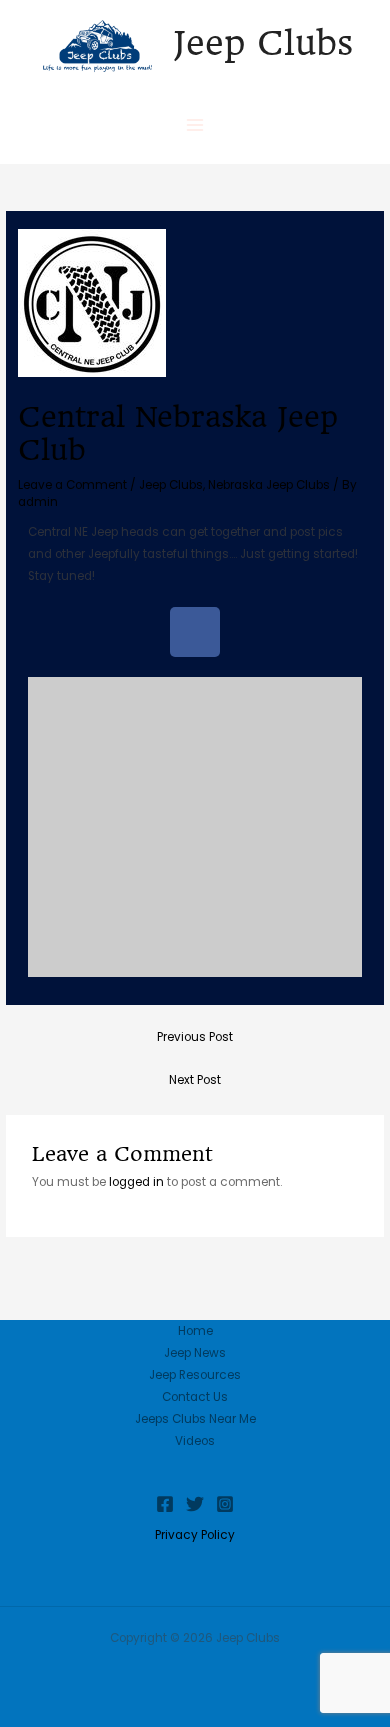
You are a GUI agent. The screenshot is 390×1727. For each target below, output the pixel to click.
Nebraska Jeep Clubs (269, 485)
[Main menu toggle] (195, 125)
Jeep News (195, 1353)
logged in (136, 1182)
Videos (195, 1441)
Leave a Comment (72, 485)
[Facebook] (165, 1504)
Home (195, 1331)
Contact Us (195, 1397)
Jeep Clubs (263, 43)
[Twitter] (195, 1504)
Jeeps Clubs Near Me (195, 1419)
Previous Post (195, 1037)
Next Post (195, 1080)
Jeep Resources (195, 1375)
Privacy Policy (195, 1535)
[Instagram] (225, 1504)
